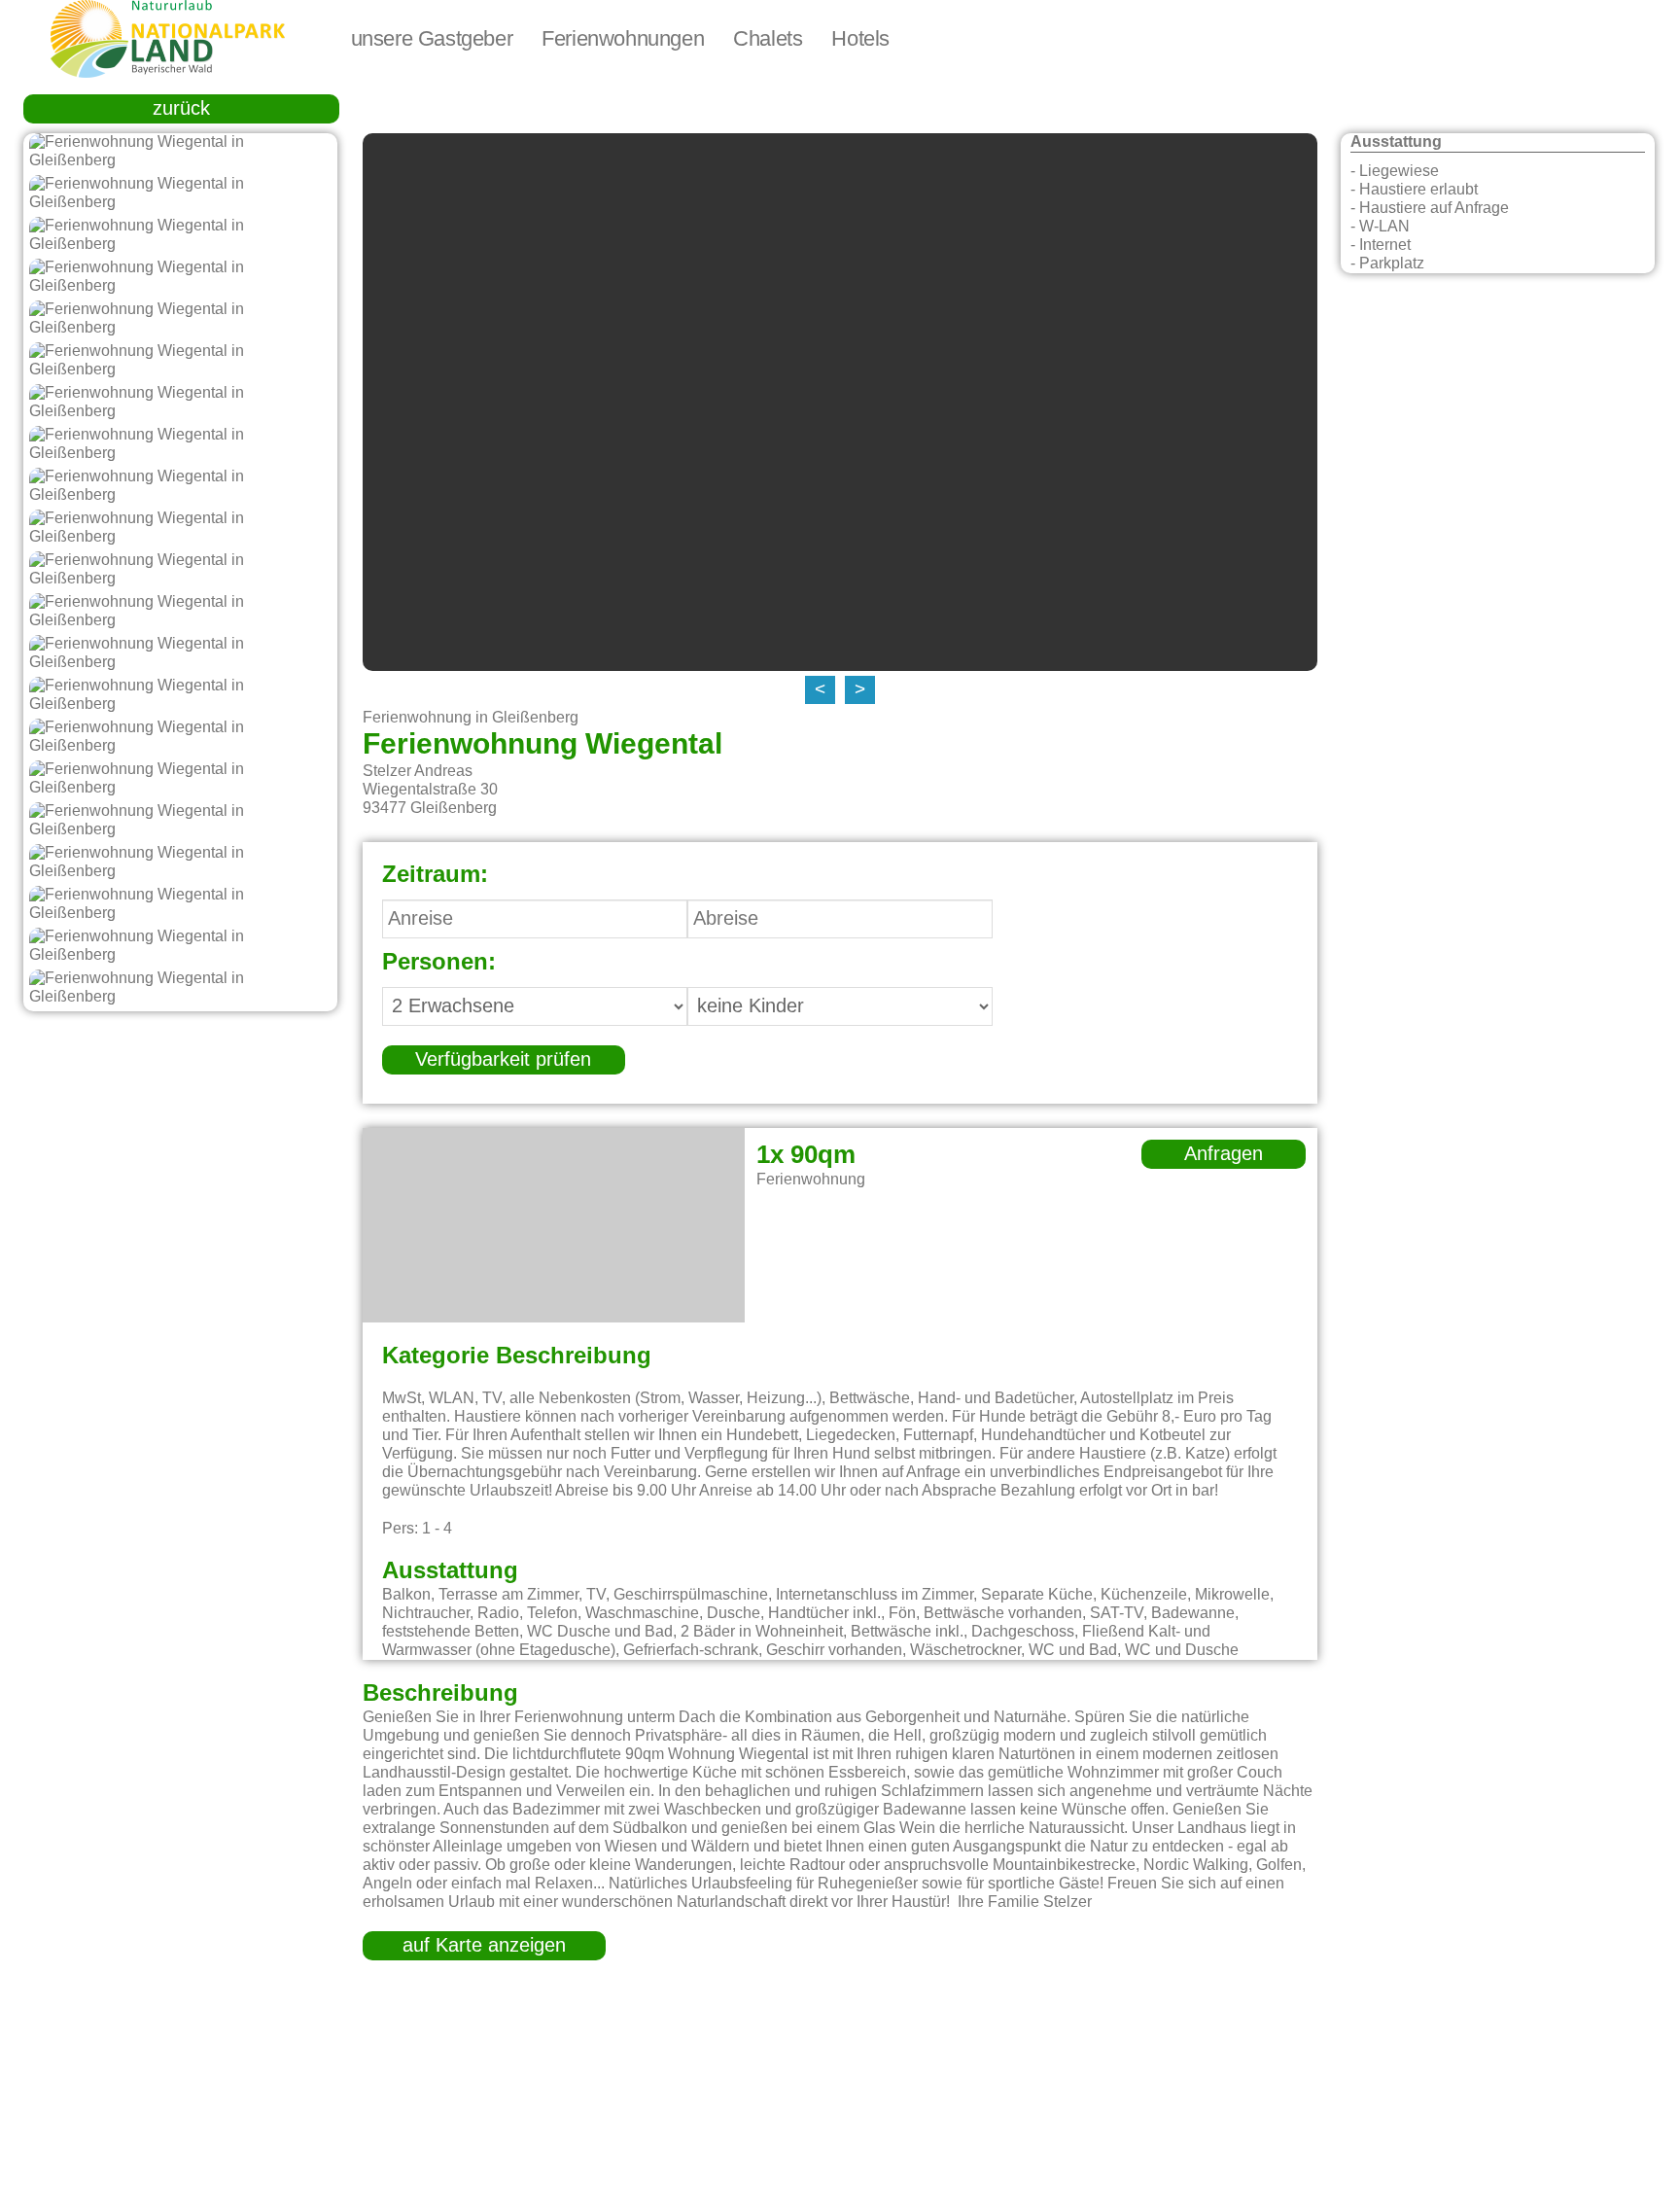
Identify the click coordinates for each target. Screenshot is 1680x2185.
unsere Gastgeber (432, 39)
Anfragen (1224, 1154)
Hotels (860, 39)
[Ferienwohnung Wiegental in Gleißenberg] (180, 152)
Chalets (768, 39)
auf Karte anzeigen (484, 1946)
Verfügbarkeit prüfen (503, 1060)
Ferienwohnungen (623, 39)
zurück (181, 109)
